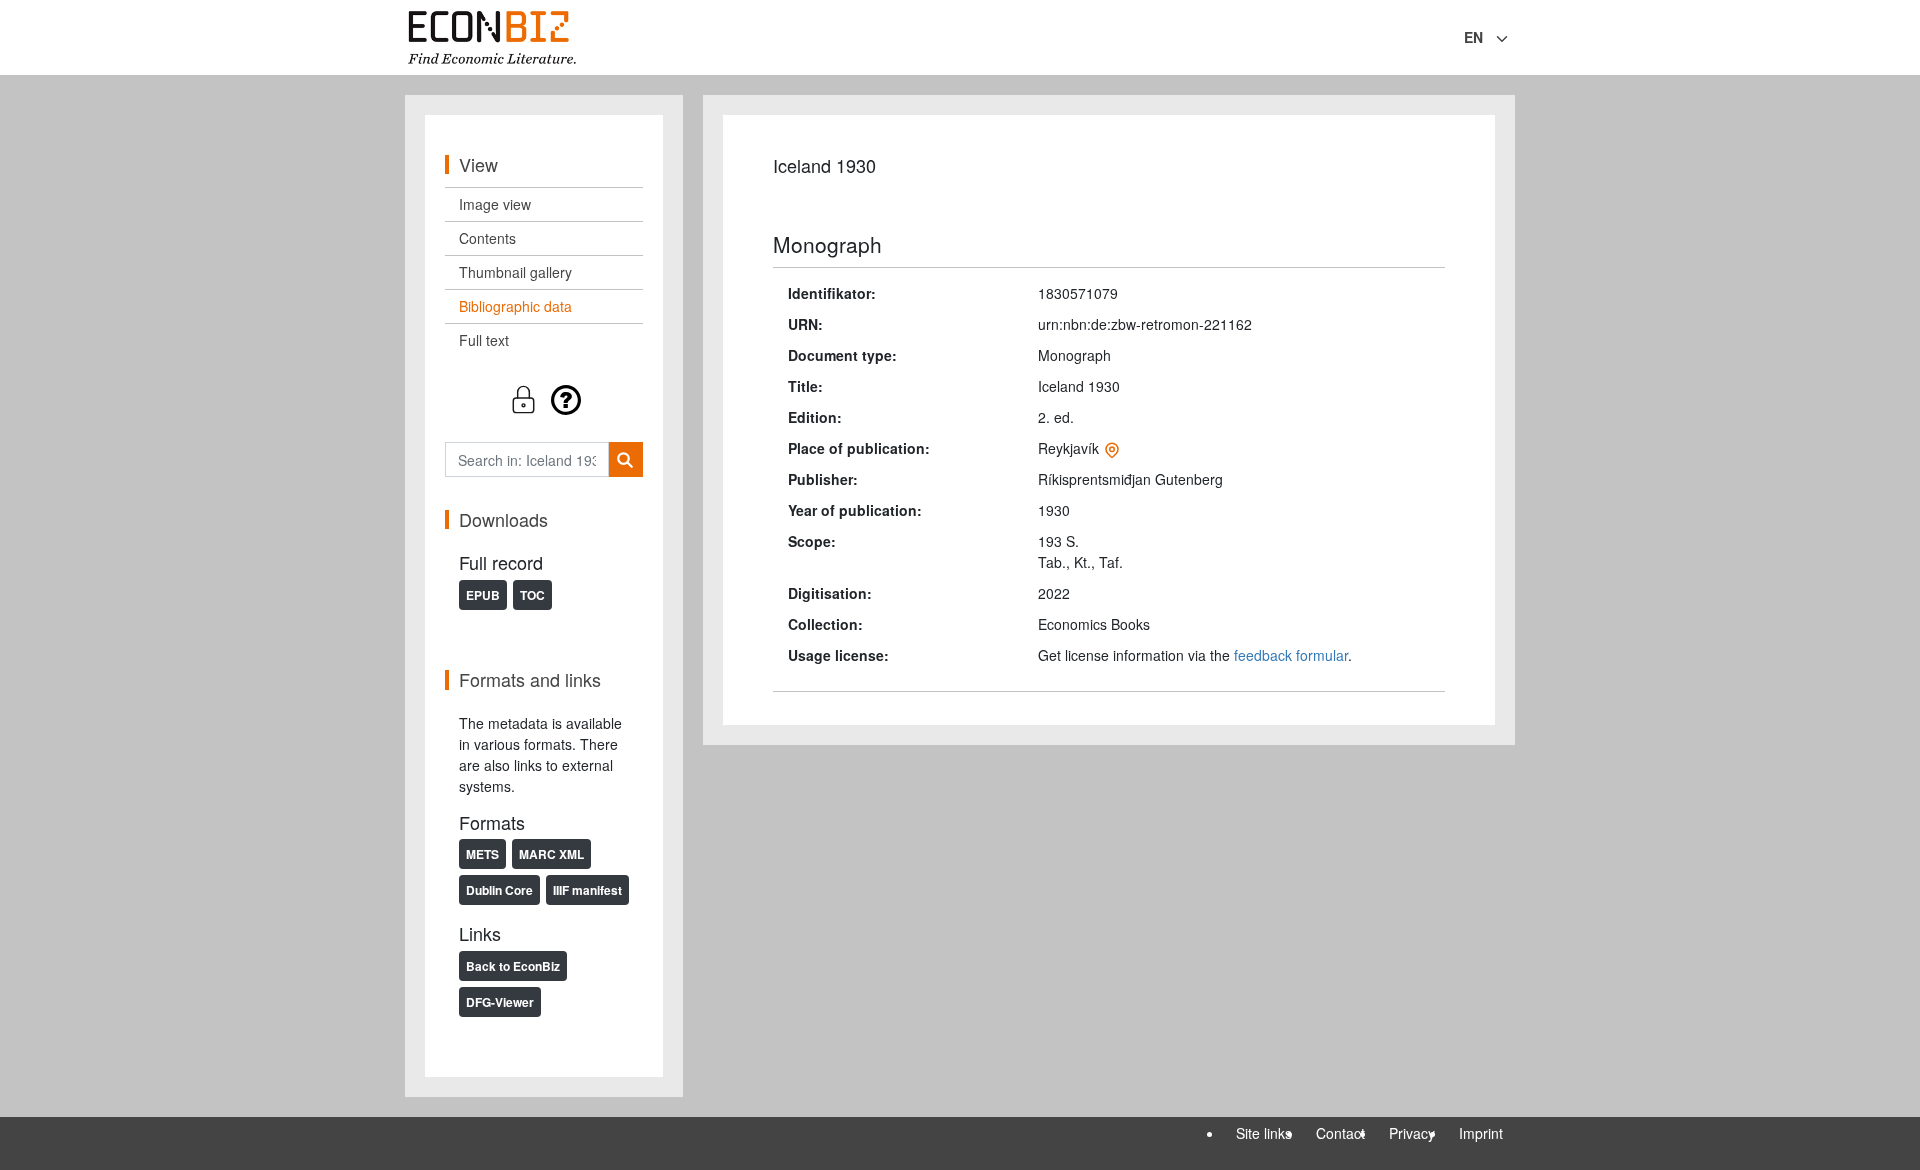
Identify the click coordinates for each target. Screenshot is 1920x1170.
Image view (495, 204)
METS (482, 854)
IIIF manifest (587, 890)
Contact (1340, 1133)
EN (1473, 37)
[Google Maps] (1112, 448)
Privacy (1412, 1133)
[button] (544, 399)
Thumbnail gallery (515, 272)
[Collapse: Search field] (1513, 39)
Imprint (1481, 1133)
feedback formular (1291, 655)
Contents (487, 238)
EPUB (483, 595)
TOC (532, 595)
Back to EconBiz (513, 966)
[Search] (625, 459)
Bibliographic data (515, 306)
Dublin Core (499, 890)
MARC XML (551, 854)
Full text (484, 340)
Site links (1264, 1133)
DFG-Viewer (500, 1002)
